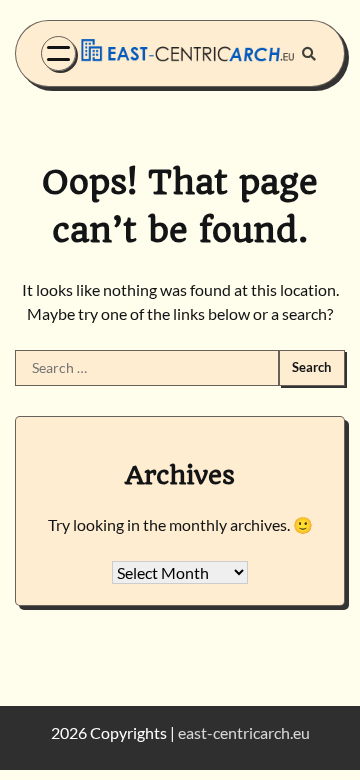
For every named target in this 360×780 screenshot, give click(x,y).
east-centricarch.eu (244, 732)
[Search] (309, 54)
